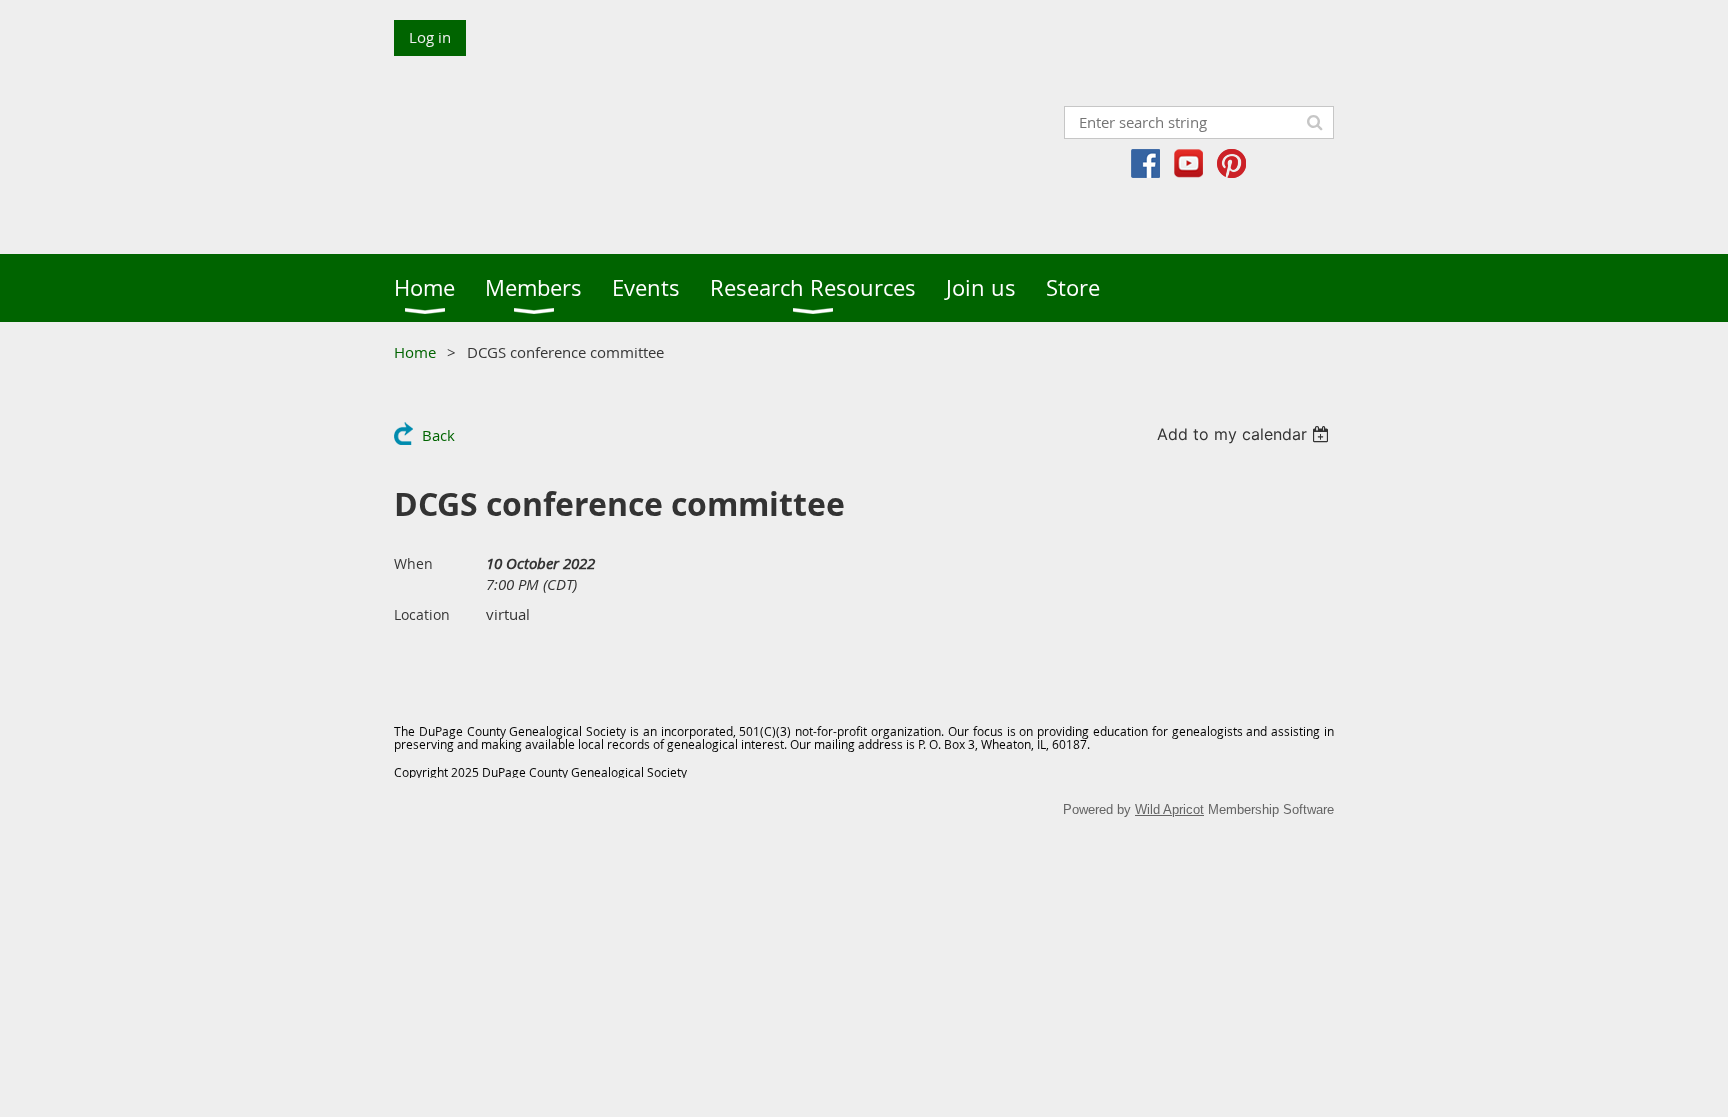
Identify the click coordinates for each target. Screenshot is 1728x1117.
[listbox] (1245, 434)
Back (438, 435)
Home (415, 352)
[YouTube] (1188, 163)
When (413, 563)
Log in (430, 37)
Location (422, 614)
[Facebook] (1145, 163)
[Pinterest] (1231, 163)
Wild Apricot (1169, 809)
